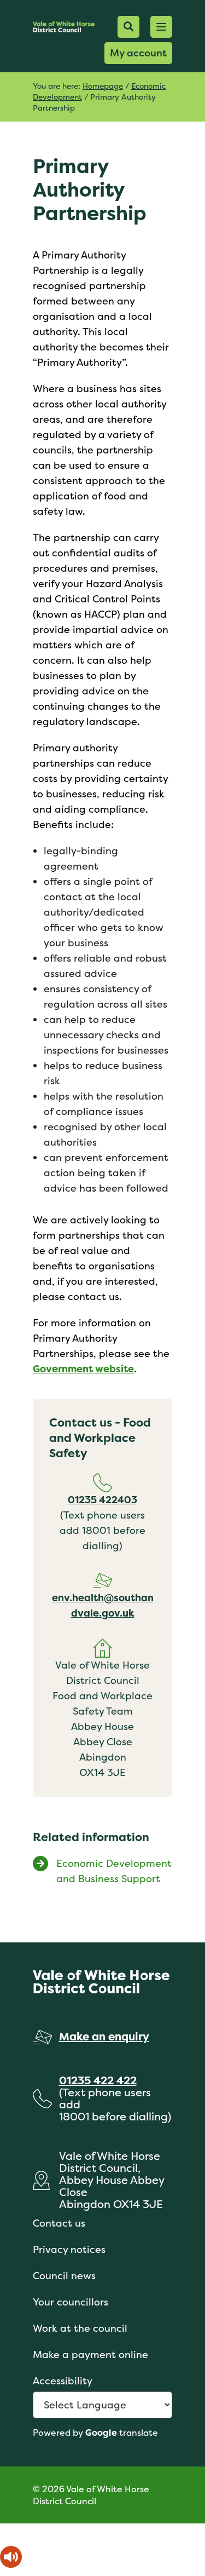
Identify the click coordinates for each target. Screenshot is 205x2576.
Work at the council (80, 2328)
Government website (83, 1369)
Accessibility (63, 2381)
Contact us (59, 2223)
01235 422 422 (98, 2080)
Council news (64, 2276)
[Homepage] (64, 27)
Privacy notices (69, 2249)
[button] (161, 27)
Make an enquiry (104, 2036)
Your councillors (71, 2302)
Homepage (103, 86)
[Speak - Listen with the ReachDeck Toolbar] (11, 2557)
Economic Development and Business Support (114, 1871)
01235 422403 (102, 1500)
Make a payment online (90, 2354)
